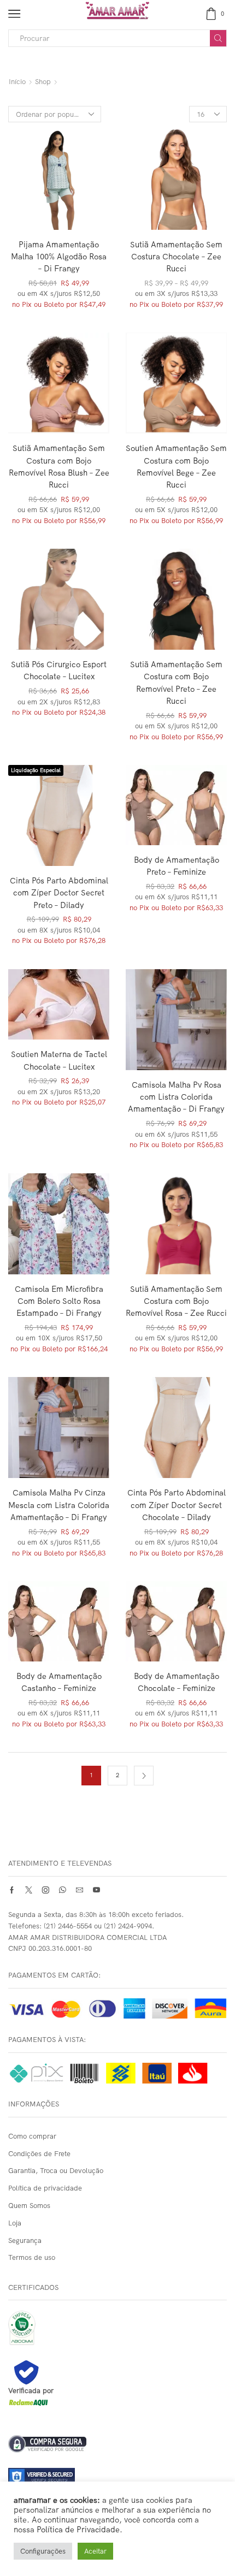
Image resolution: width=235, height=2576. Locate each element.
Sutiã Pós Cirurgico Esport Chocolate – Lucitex (59, 670)
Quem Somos (29, 2205)
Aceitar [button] (95, 2551)
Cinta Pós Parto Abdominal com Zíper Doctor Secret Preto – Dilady (59, 892)
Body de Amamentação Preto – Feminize (177, 866)
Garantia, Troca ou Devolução (56, 2170)
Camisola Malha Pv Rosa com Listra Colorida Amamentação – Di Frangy (176, 1097)
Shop (43, 81)
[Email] (80, 1890)
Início (17, 81)
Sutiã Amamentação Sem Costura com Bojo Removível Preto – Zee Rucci (176, 682)
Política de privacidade (45, 2188)
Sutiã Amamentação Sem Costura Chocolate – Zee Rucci (176, 256)
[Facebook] (12, 1890)
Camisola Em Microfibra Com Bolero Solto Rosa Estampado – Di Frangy (59, 1301)
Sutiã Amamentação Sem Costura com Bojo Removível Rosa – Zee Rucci (176, 1301)
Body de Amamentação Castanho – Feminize (59, 1682)
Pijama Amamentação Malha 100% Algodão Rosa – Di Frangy (59, 256)
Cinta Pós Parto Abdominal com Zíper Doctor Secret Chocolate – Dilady (177, 1504)
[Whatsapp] (63, 1890)
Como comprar (32, 2136)
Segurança (25, 2240)
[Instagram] (46, 1890)
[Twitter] (29, 1890)
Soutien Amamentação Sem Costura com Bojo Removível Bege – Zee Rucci (176, 466)
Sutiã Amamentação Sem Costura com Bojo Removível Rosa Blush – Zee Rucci (59, 466)
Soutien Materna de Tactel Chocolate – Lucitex (59, 1060)
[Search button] (218, 38)
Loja (15, 2223)
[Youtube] (96, 1890)
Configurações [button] (43, 2551)
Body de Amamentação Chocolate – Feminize (177, 1682)
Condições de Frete (39, 2153)
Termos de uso (32, 2257)
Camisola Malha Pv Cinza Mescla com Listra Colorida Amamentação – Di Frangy (59, 1504)
